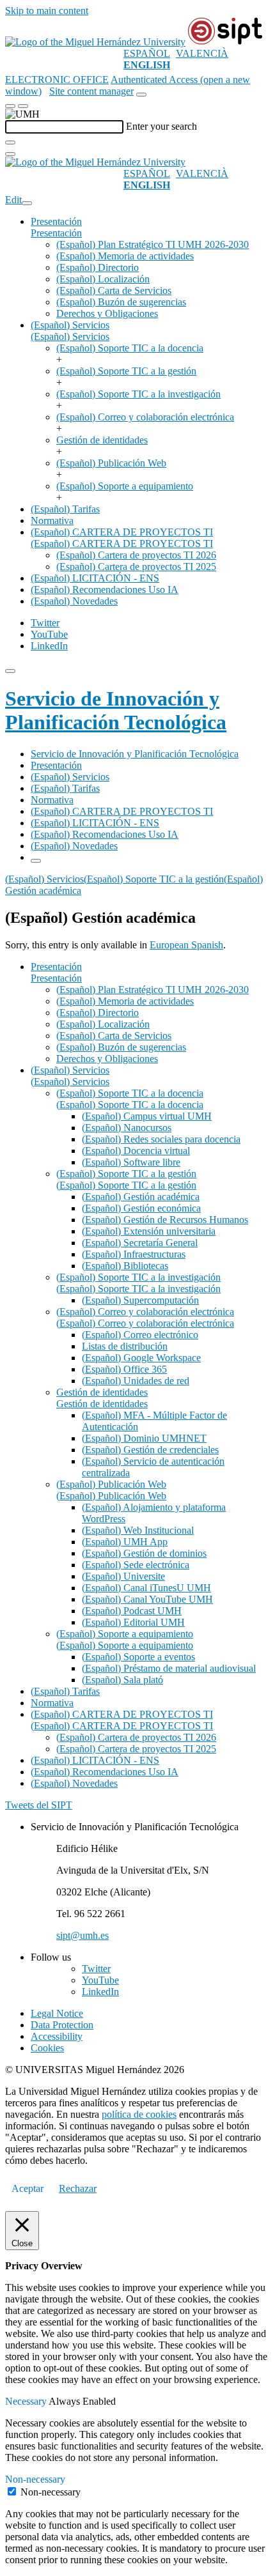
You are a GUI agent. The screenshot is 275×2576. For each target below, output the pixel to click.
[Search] (10, 143)
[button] (56, 233)
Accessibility (57, 2036)
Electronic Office (57, 80)
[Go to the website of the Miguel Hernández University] (95, 42)
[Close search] (10, 154)
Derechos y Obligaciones (107, 313)
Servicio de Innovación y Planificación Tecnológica (116, 710)
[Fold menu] (27, 203)
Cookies (47, 2048)
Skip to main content (47, 11)
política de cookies (139, 2114)
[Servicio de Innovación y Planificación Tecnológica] (225, 42)
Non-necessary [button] (35, 2479)
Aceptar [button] (27, 2188)
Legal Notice (57, 2013)
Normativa (52, 521)
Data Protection (62, 2025)
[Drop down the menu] (23, 106)
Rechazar (78, 2188)
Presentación (56, 221)
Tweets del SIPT (39, 1805)
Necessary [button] (27, 2401)
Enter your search (161, 126)
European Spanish (186, 945)
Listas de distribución (125, 1346)
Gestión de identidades (102, 440)
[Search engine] (141, 95)
